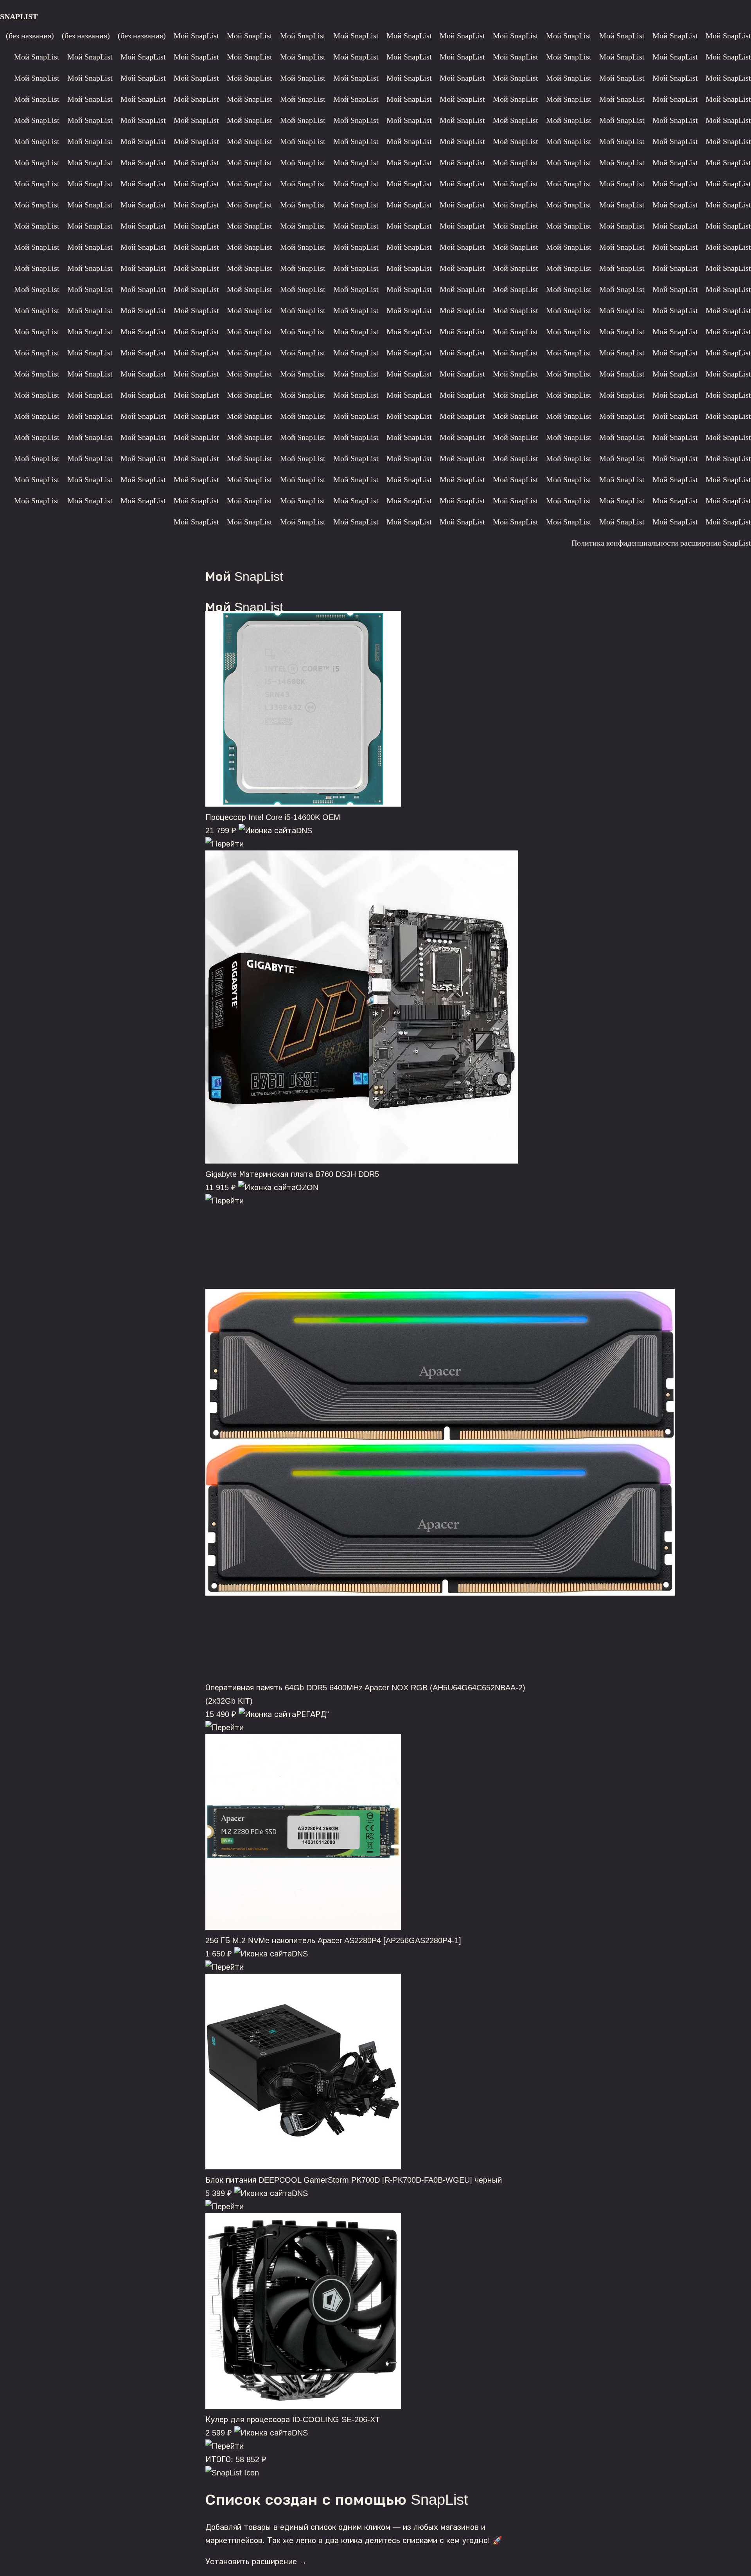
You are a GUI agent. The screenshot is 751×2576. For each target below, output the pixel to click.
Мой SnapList (196, 36)
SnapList (19, 16)
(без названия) (30, 36)
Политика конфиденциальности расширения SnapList (661, 543)
